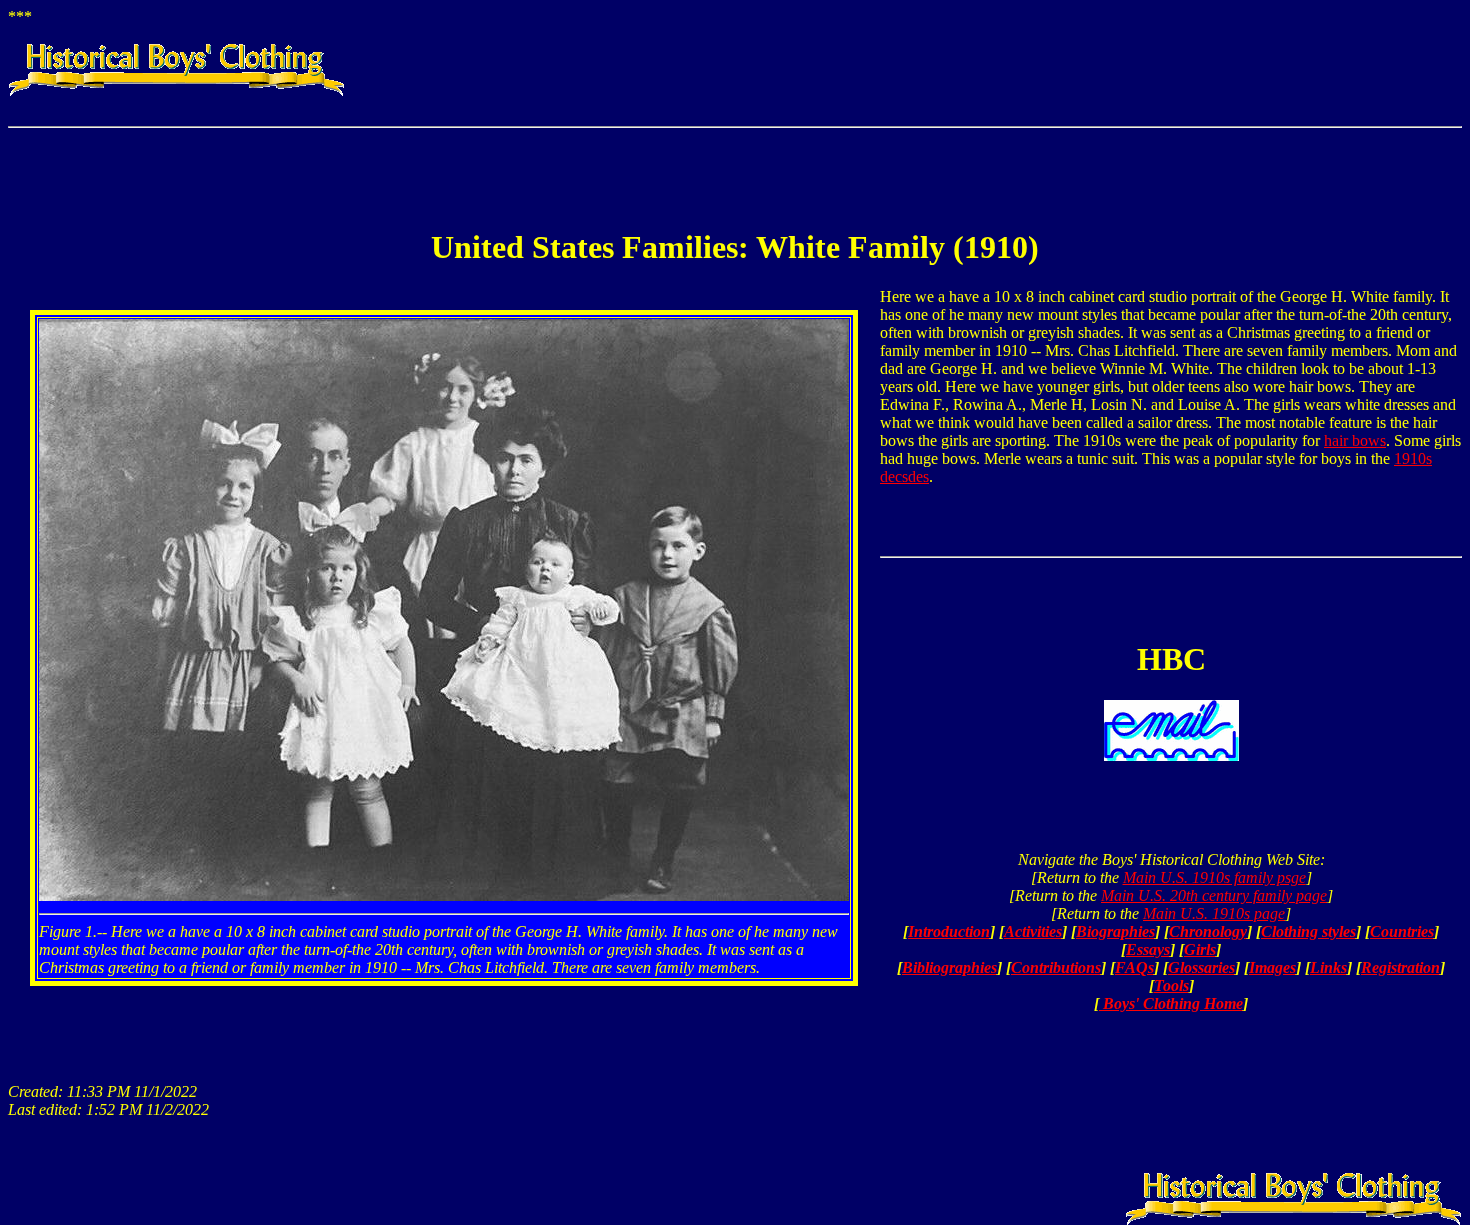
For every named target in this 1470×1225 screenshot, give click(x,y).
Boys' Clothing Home (1171, 1003)
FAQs (1134, 967)
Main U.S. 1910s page (1214, 913)
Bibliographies (949, 967)
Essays (1148, 949)
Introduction (949, 931)
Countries (1402, 931)
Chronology (1208, 931)
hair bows (1355, 440)
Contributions (1056, 967)
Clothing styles (1308, 931)
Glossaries (1201, 967)
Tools (1171, 985)
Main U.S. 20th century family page (1214, 895)
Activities (1033, 931)
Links (1328, 967)
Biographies (1115, 931)
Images (1272, 967)
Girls (1200, 949)
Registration (1400, 967)
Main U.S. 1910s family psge (1214, 877)
